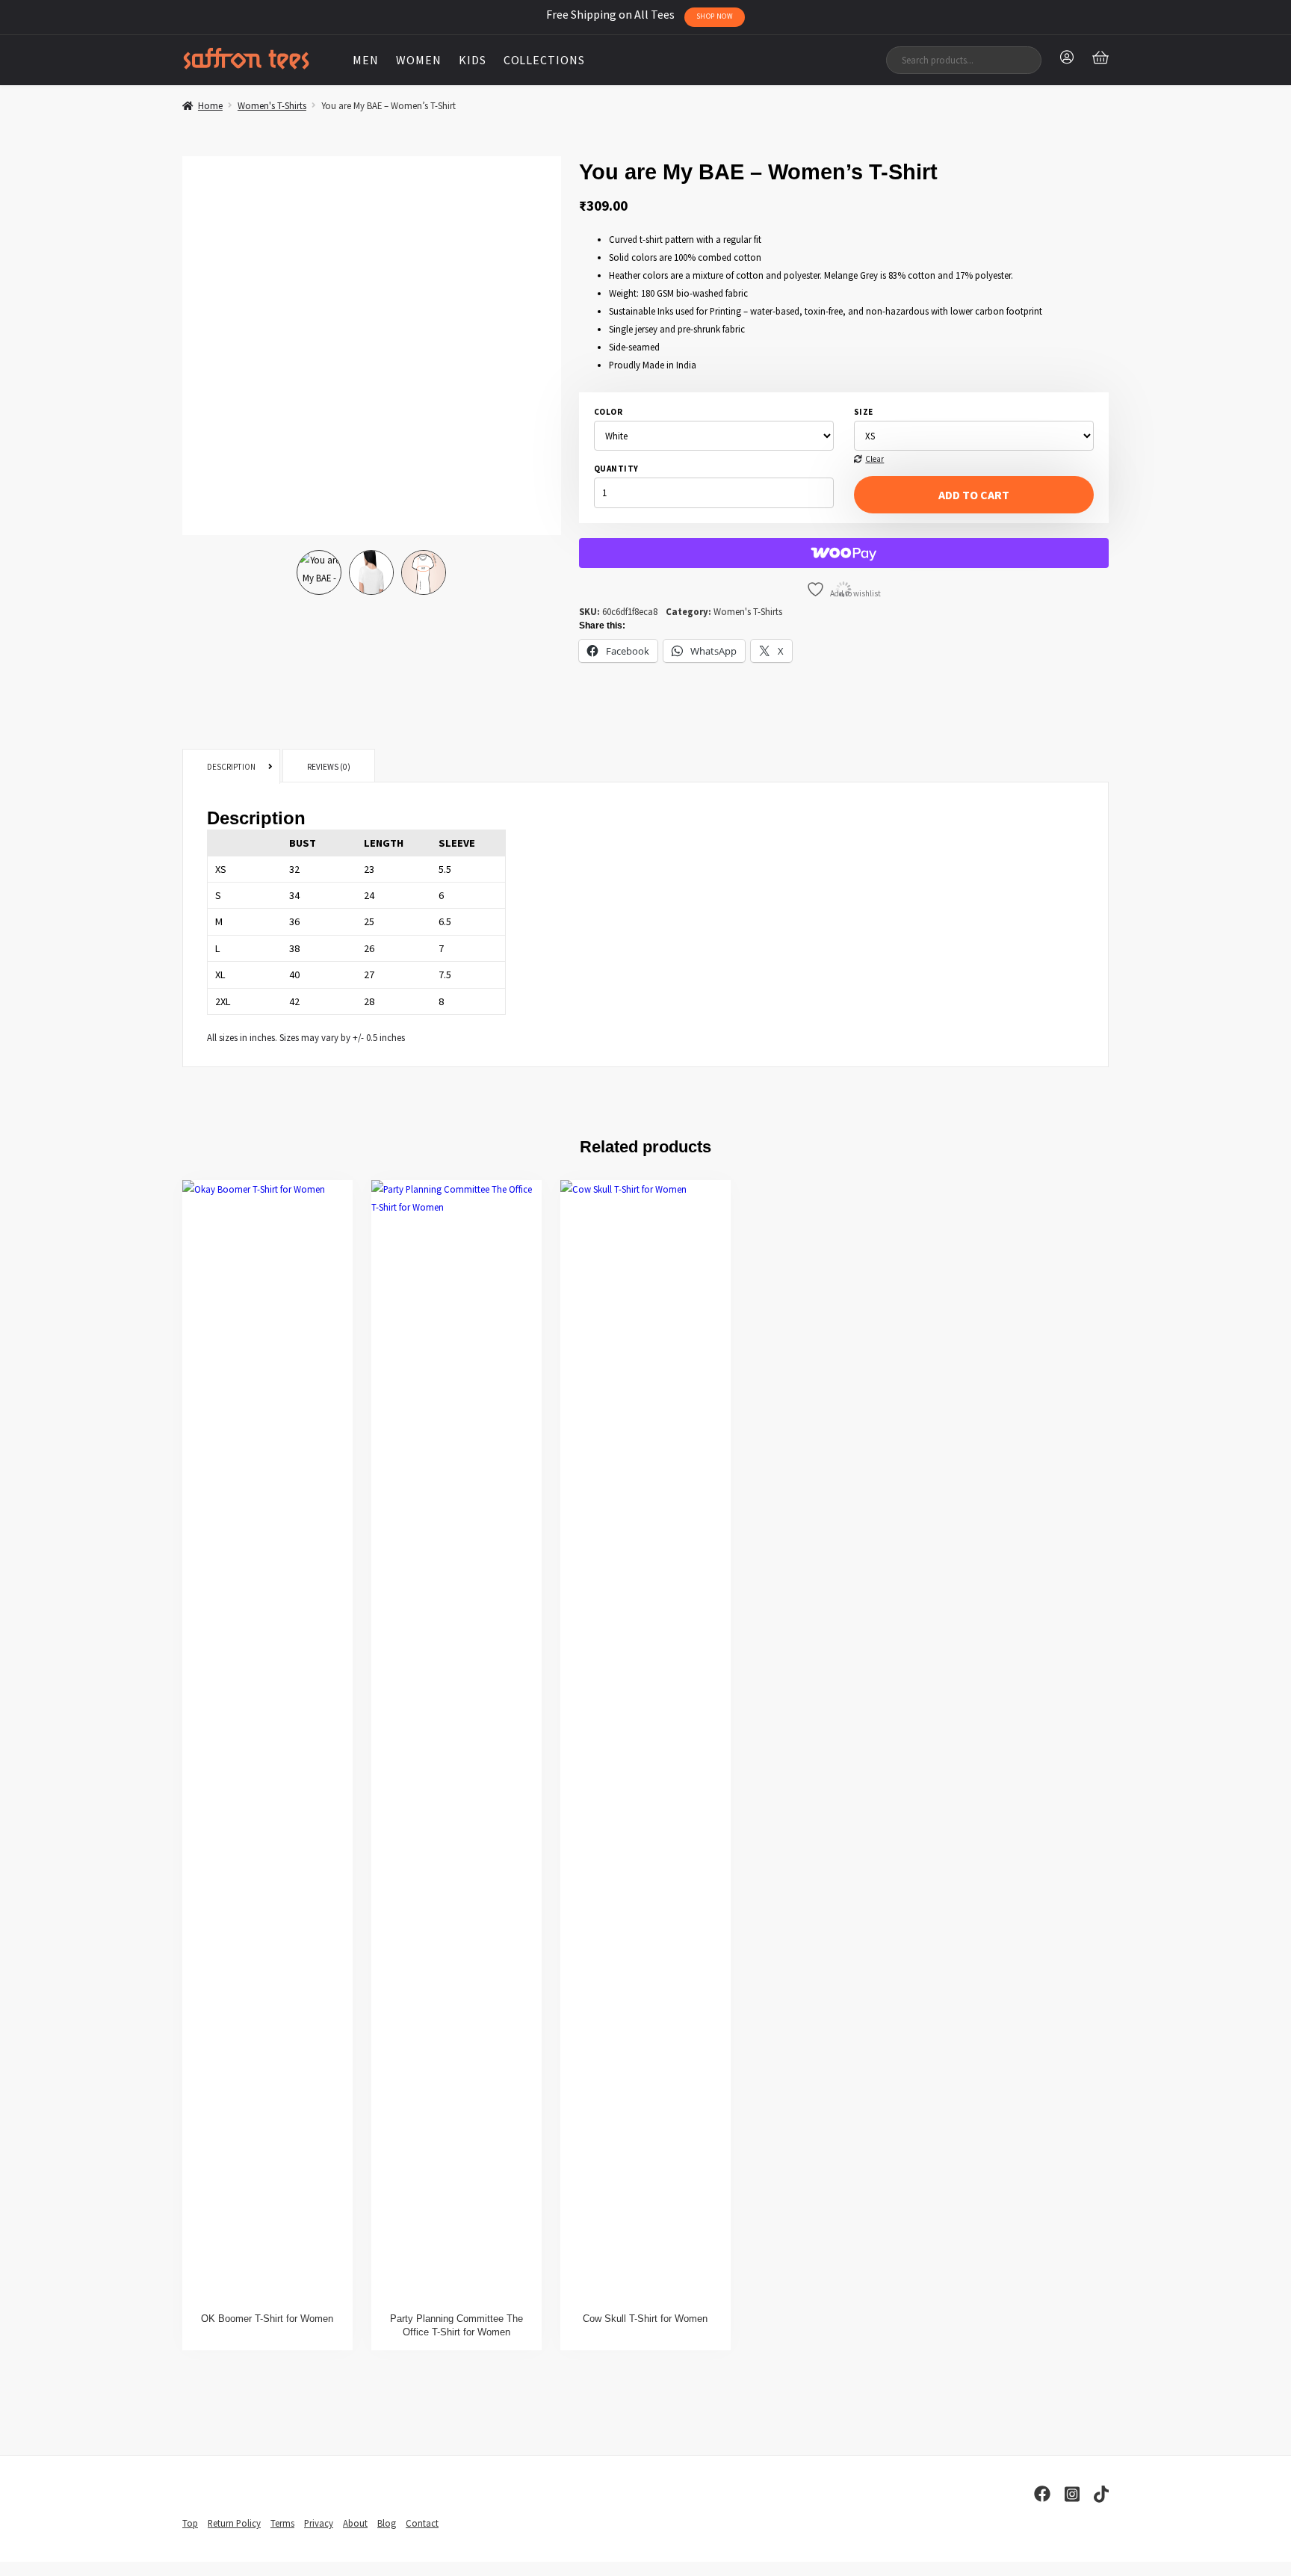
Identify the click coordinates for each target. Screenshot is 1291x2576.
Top (190, 2523)
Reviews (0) (329, 767)
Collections (545, 60)
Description (231, 767)
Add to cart (974, 495)
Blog (387, 2523)
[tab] (231, 767)
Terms (282, 2523)
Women (419, 60)
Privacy (319, 2523)
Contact (422, 2523)
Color (608, 412)
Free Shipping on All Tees (640, 14)
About (355, 2523)
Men (366, 60)
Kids (473, 60)
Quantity (616, 469)
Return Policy (234, 2523)
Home (210, 105)
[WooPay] (844, 553)
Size (864, 412)
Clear (874, 459)
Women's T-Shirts (272, 105)
